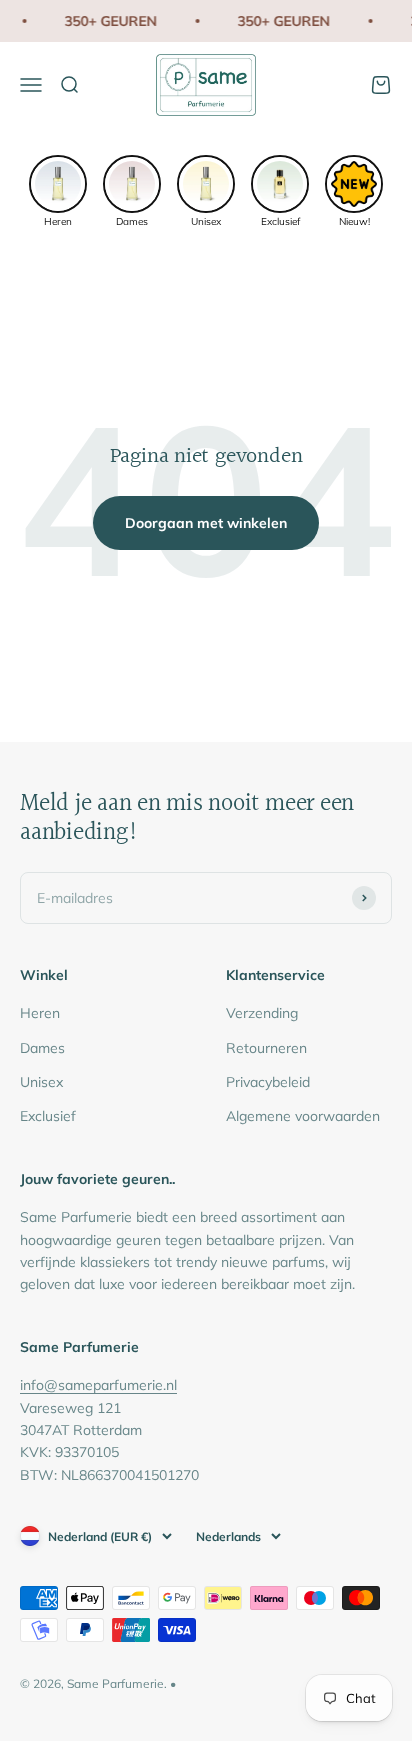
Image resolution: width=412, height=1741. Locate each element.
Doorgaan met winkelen (206, 523)
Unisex (41, 1082)
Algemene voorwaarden (303, 1116)
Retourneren (266, 1048)
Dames (42, 1048)
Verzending (262, 1013)
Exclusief (48, 1116)
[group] (58, 189)
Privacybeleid (268, 1082)
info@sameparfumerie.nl (98, 1385)
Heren (40, 1013)
